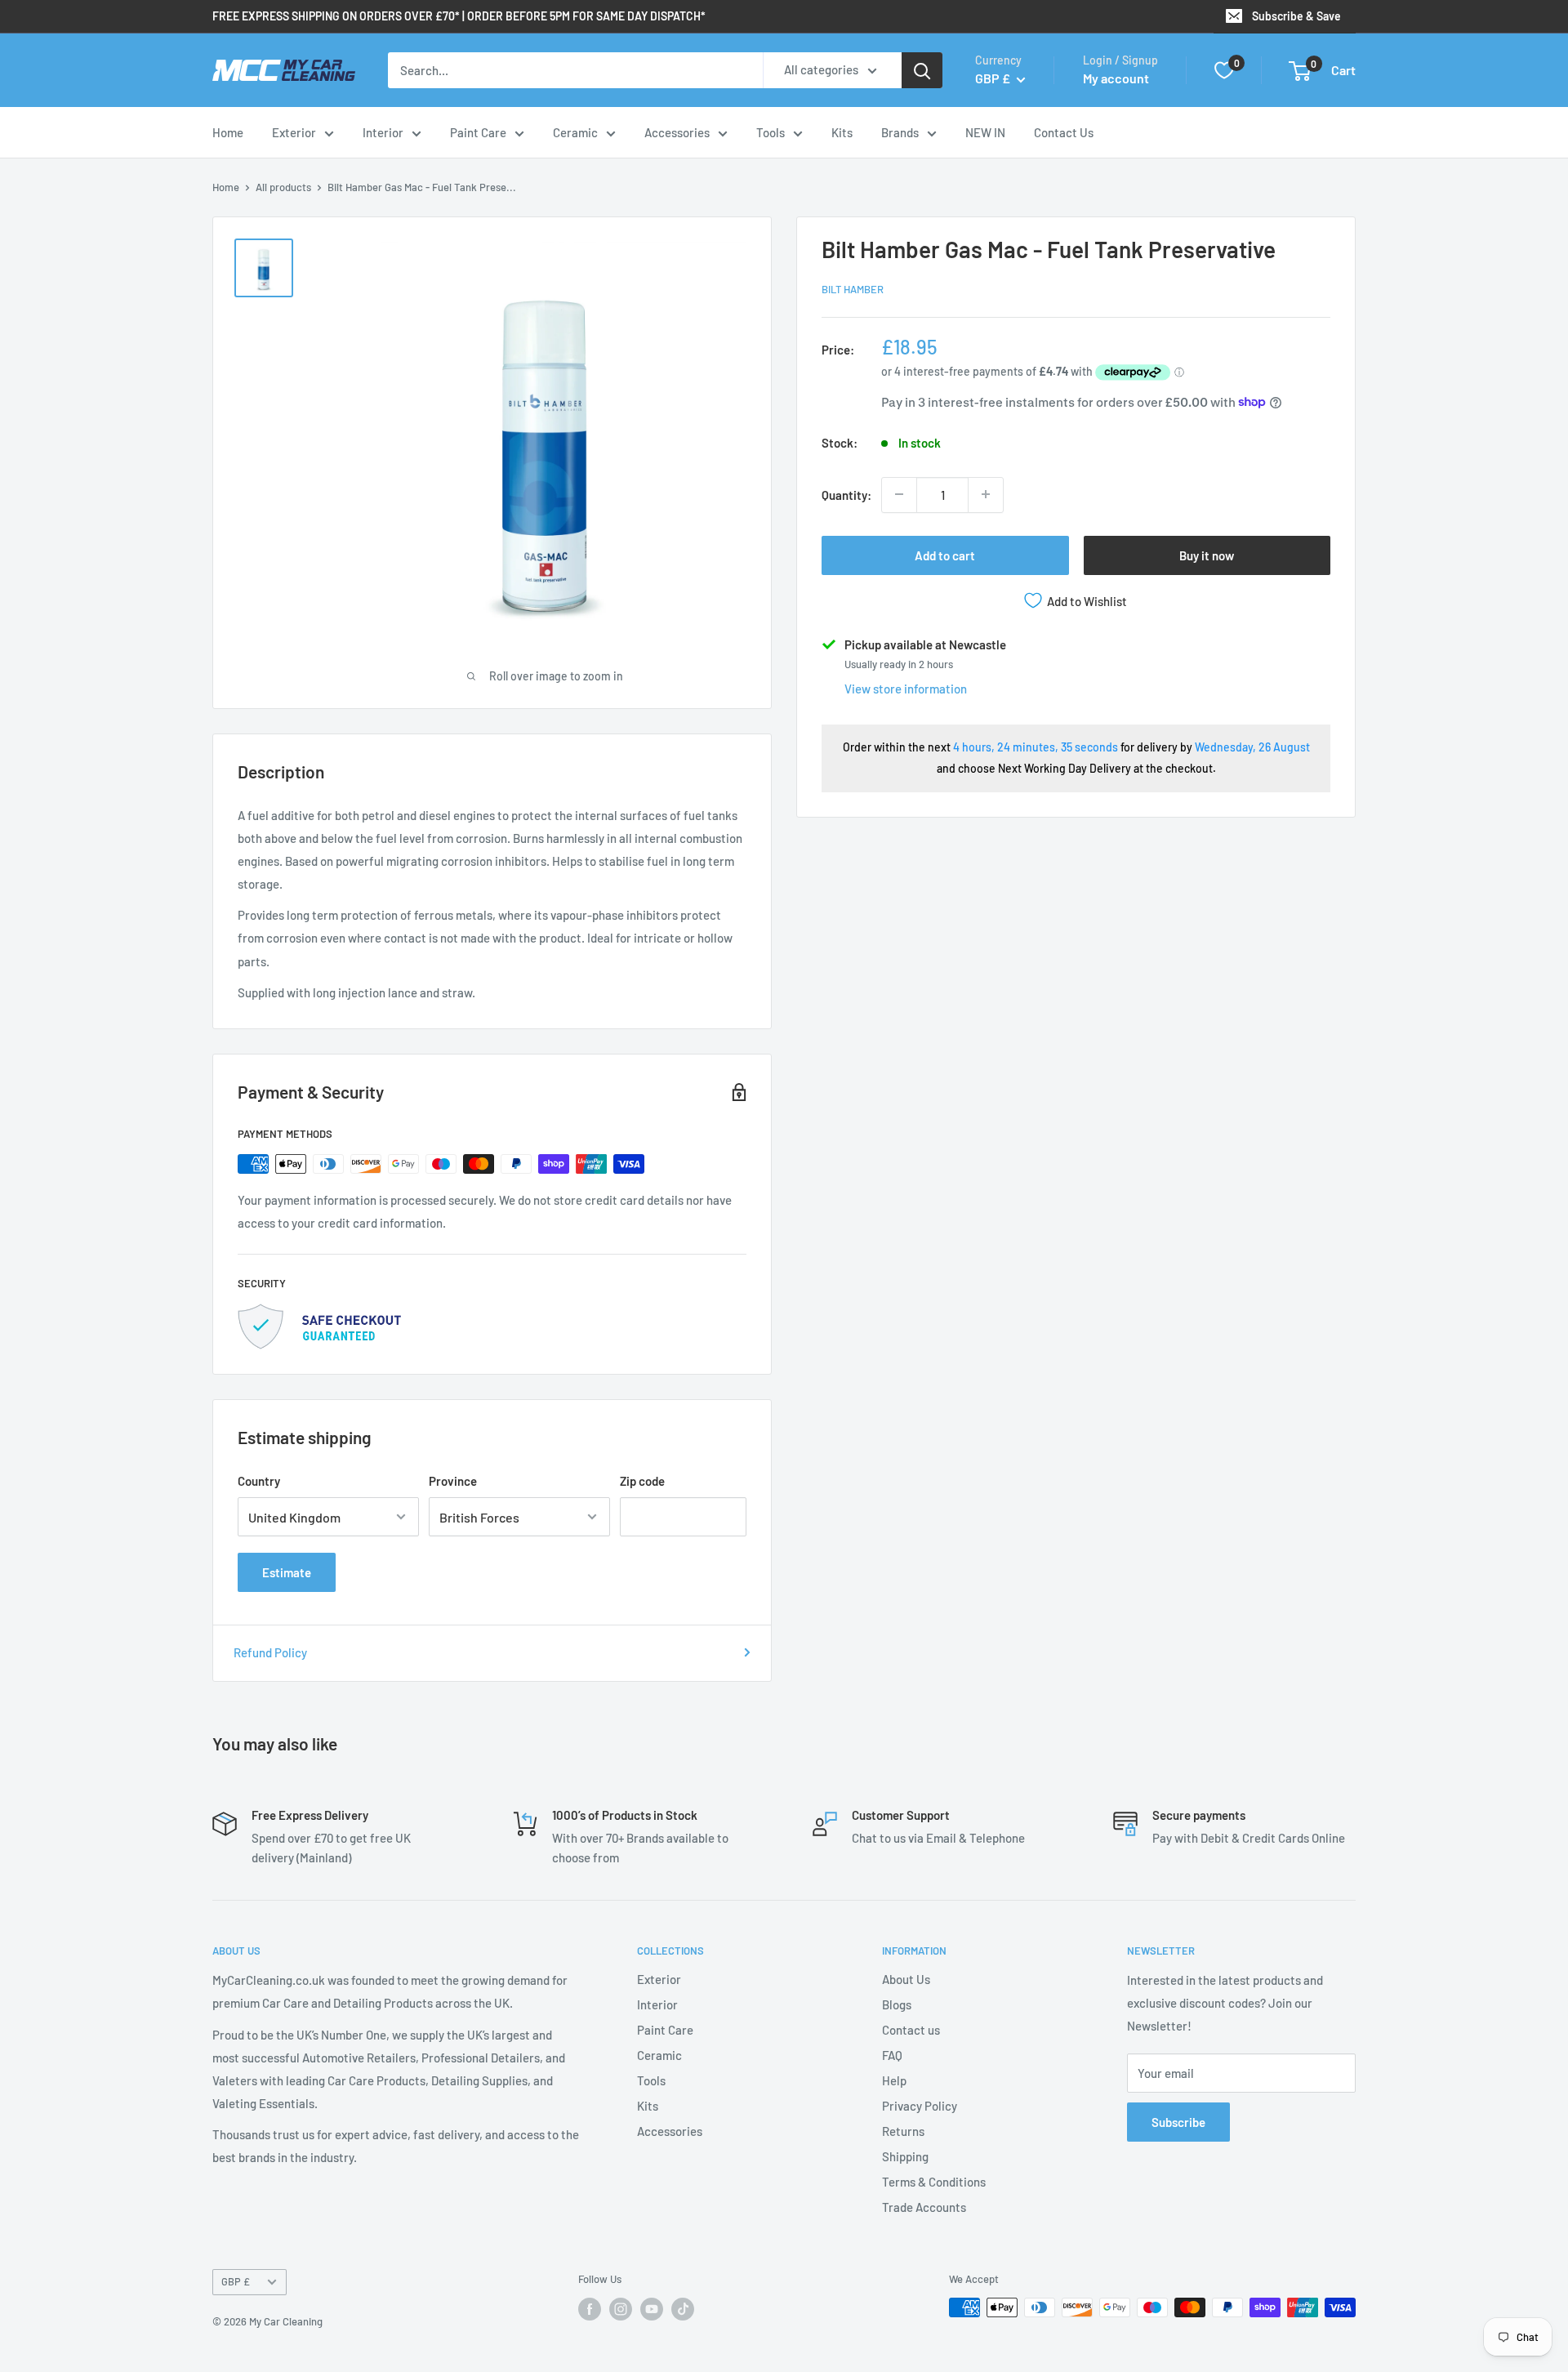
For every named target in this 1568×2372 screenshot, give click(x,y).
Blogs (897, 2004)
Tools (771, 132)
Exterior (294, 132)
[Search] (922, 70)
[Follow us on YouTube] (652, 2309)
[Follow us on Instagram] (621, 2309)
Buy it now (1207, 555)
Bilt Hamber (853, 289)
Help (894, 2080)
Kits (842, 132)
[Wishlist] (1224, 70)
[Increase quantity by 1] (986, 494)
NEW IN (985, 132)
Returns (903, 2131)
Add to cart (945, 555)
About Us (906, 1979)
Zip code (642, 1481)
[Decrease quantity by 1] (899, 494)
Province (453, 1481)
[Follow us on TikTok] (683, 2309)
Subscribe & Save (1296, 16)
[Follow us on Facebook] (590, 2309)
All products (283, 187)
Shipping (905, 2156)
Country (259, 1481)
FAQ (892, 2055)
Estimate (287, 1572)
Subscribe (1178, 2122)
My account (1116, 78)
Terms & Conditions (934, 2182)
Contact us (911, 2030)
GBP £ (236, 2281)
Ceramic (575, 132)
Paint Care (478, 132)
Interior (383, 132)
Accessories (677, 132)
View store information (906, 689)
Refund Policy (270, 1652)
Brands (900, 132)
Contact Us (1064, 132)
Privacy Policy (920, 2106)
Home (228, 132)
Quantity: (846, 494)
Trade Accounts (924, 2207)
